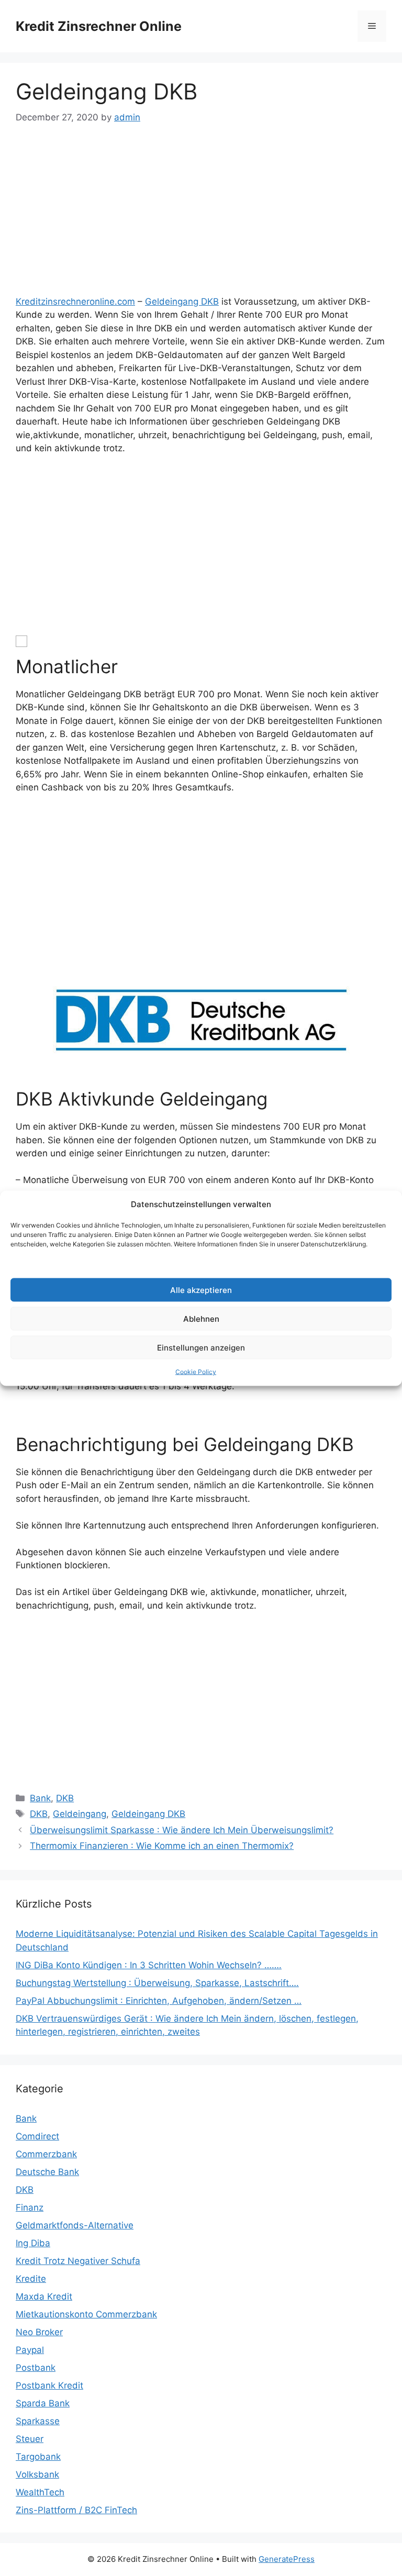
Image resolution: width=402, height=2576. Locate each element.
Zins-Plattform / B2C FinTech (76, 2510)
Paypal (30, 2350)
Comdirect (37, 2136)
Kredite (31, 2279)
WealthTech (40, 2492)
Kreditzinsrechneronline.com (75, 302)
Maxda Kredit (44, 2296)
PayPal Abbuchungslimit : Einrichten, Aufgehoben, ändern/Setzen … (159, 2001)
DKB (65, 1798)
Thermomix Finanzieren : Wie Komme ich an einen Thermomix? (162, 1846)
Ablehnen (201, 1318)
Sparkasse (38, 2421)
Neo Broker (39, 2332)
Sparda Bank (43, 2403)
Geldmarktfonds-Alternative (75, 2225)
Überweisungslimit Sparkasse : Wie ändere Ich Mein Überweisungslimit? (182, 1830)
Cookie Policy (196, 1372)
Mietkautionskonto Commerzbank (86, 2314)
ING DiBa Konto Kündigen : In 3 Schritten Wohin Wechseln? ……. (149, 1965)
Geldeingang (80, 1814)
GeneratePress (287, 2559)
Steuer (30, 2439)
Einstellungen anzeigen (201, 1347)
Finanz (30, 2207)
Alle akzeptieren (201, 1290)
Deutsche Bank (47, 2172)
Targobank (38, 2457)
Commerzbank (46, 2154)
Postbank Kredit (49, 2385)
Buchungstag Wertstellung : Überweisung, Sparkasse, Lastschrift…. (157, 1983)
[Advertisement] (201, 217)
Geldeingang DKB (182, 302)
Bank (40, 1798)
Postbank (36, 2368)
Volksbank (37, 2474)
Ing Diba (33, 2243)
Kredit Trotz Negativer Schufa (78, 2261)
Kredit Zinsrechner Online (99, 26)
